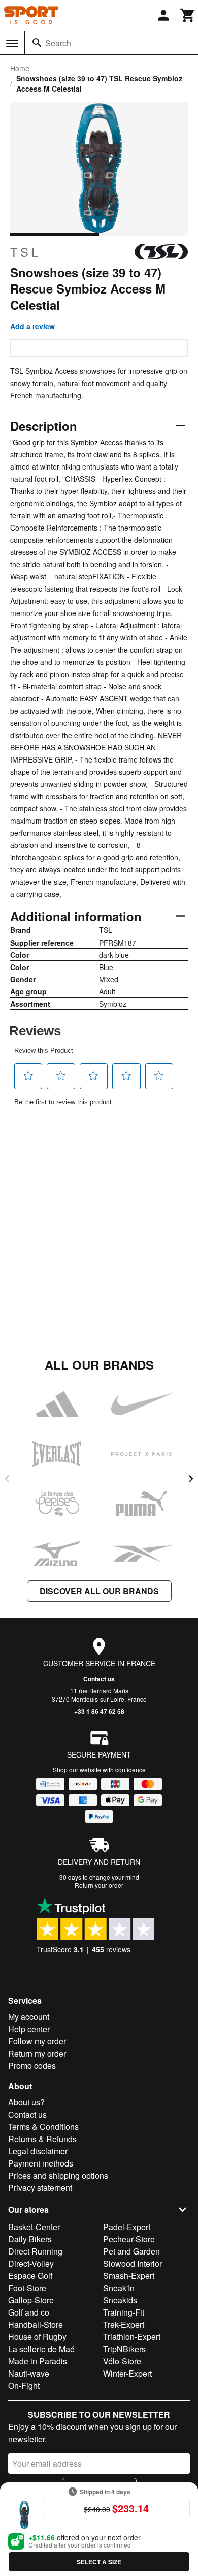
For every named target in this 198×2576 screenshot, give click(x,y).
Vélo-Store (122, 2361)
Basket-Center (34, 2227)
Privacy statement (40, 2188)
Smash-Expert (129, 2276)
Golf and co (29, 2312)
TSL (26, 252)
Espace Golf (30, 2276)
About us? (26, 2102)
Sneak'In (119, 2288)
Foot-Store (27, 2288)
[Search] (37, 43)
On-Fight (24, 2385)
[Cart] (188, 15)
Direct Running (35, 2251)
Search (58, 43)
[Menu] (12, 43)
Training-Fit (124, 2312)
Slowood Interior (133, 2263)
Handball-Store (36, 2324)
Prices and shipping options (58, 2175)
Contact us (99, 1679)
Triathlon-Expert (132, 2337)
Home (20, 68)
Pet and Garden (131, 2251)
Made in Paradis (38, 2361)
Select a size (99, 2562)
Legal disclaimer (38, 2151)
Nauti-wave (29, 2373)
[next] (191, 1479)
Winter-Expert (127, 2373)
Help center (29, 2029)
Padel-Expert (127, 2227)
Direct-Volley (31, 2263)
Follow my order (37, 2041)
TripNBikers (124, 2349)
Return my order (37, 2053)
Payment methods (41, 2163)
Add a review (32, 326)
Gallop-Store (31, 2300)
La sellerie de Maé (41, 2349)
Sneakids (120, 2300)
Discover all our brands (99, 1591)
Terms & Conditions (43, 2127)
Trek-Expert (124, 2324)
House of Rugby (37, 2337)
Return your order (99, 1885)
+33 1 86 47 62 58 (99, 1711)
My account (29, 2017)
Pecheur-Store (129, 2239)
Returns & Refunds (42, 2139)
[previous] (7, 1479)
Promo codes (32, 2066)
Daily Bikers (30, 2239)
